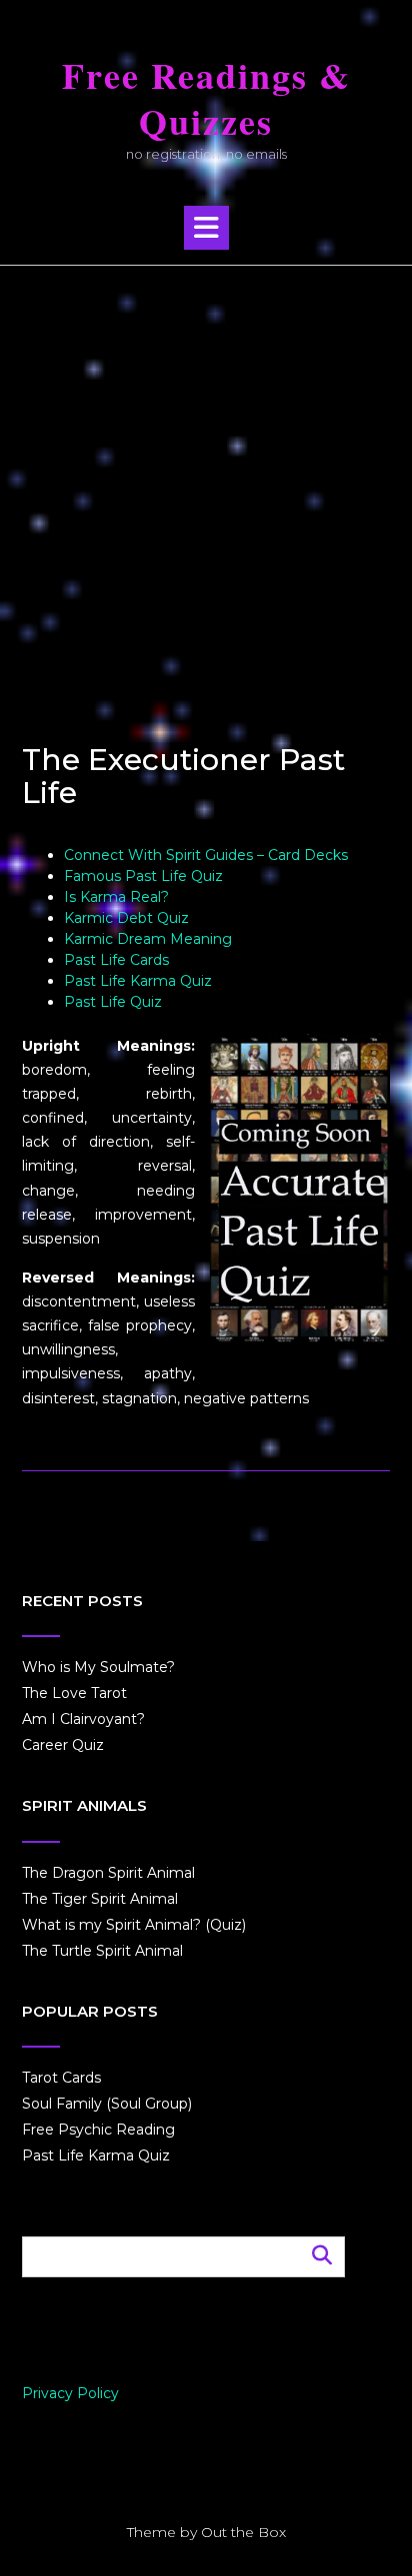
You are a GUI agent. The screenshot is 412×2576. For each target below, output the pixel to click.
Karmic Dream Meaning (148, 939)
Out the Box (243, 2532)
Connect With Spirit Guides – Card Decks (206, 855)
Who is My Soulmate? (98, 1667)
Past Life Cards (116, 960)
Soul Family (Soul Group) (107, 2104)
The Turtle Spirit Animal (102, 1951)
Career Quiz (63, 1745)
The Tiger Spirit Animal (100, 1899)
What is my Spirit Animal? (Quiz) (134, 1925)
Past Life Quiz (113, 1002)
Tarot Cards (61, 2078)
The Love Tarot (74, 1693)
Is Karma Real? (116, 897)
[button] (206, 228)
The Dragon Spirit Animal (108, 1873)
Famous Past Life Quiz (143, 876)
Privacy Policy (70, 2393)
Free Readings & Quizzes (206, 99)
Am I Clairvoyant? (83, 1719)
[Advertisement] (206, 481)
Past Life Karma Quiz (138, 981)
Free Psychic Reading (98, 2130)
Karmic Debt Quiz (126, 918)
